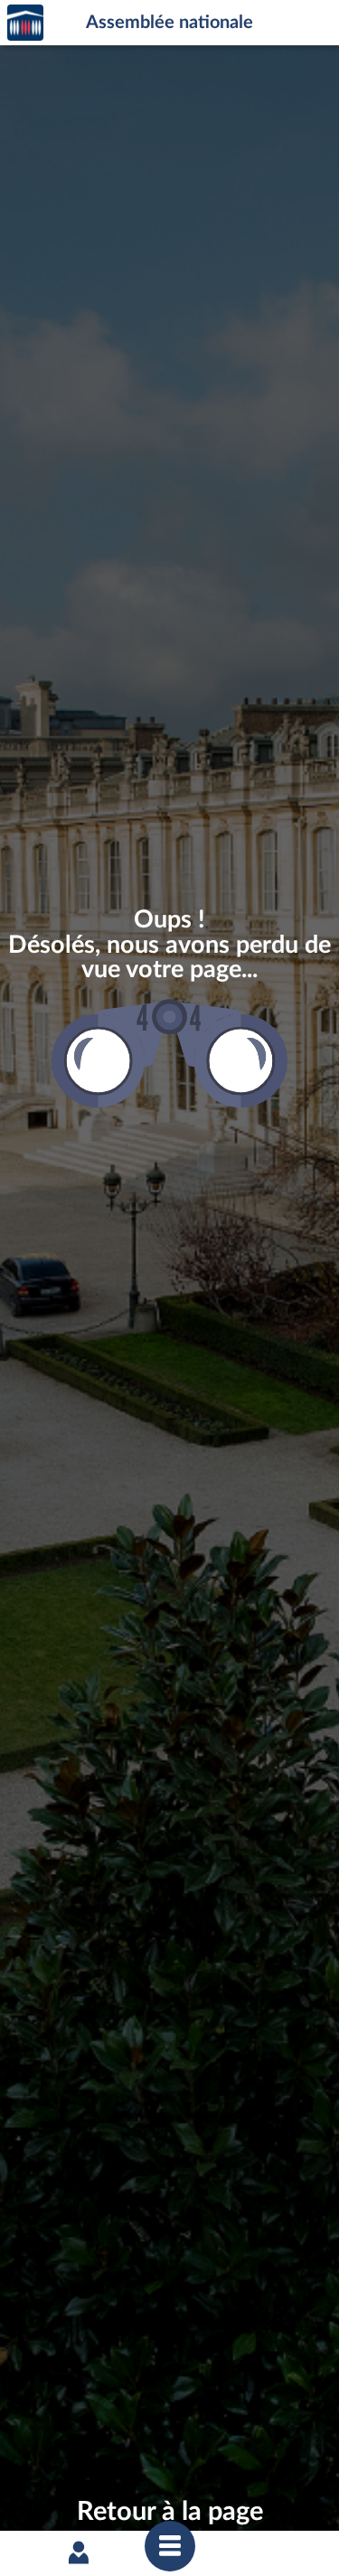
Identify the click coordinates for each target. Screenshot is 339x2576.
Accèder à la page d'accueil (25, 23)
